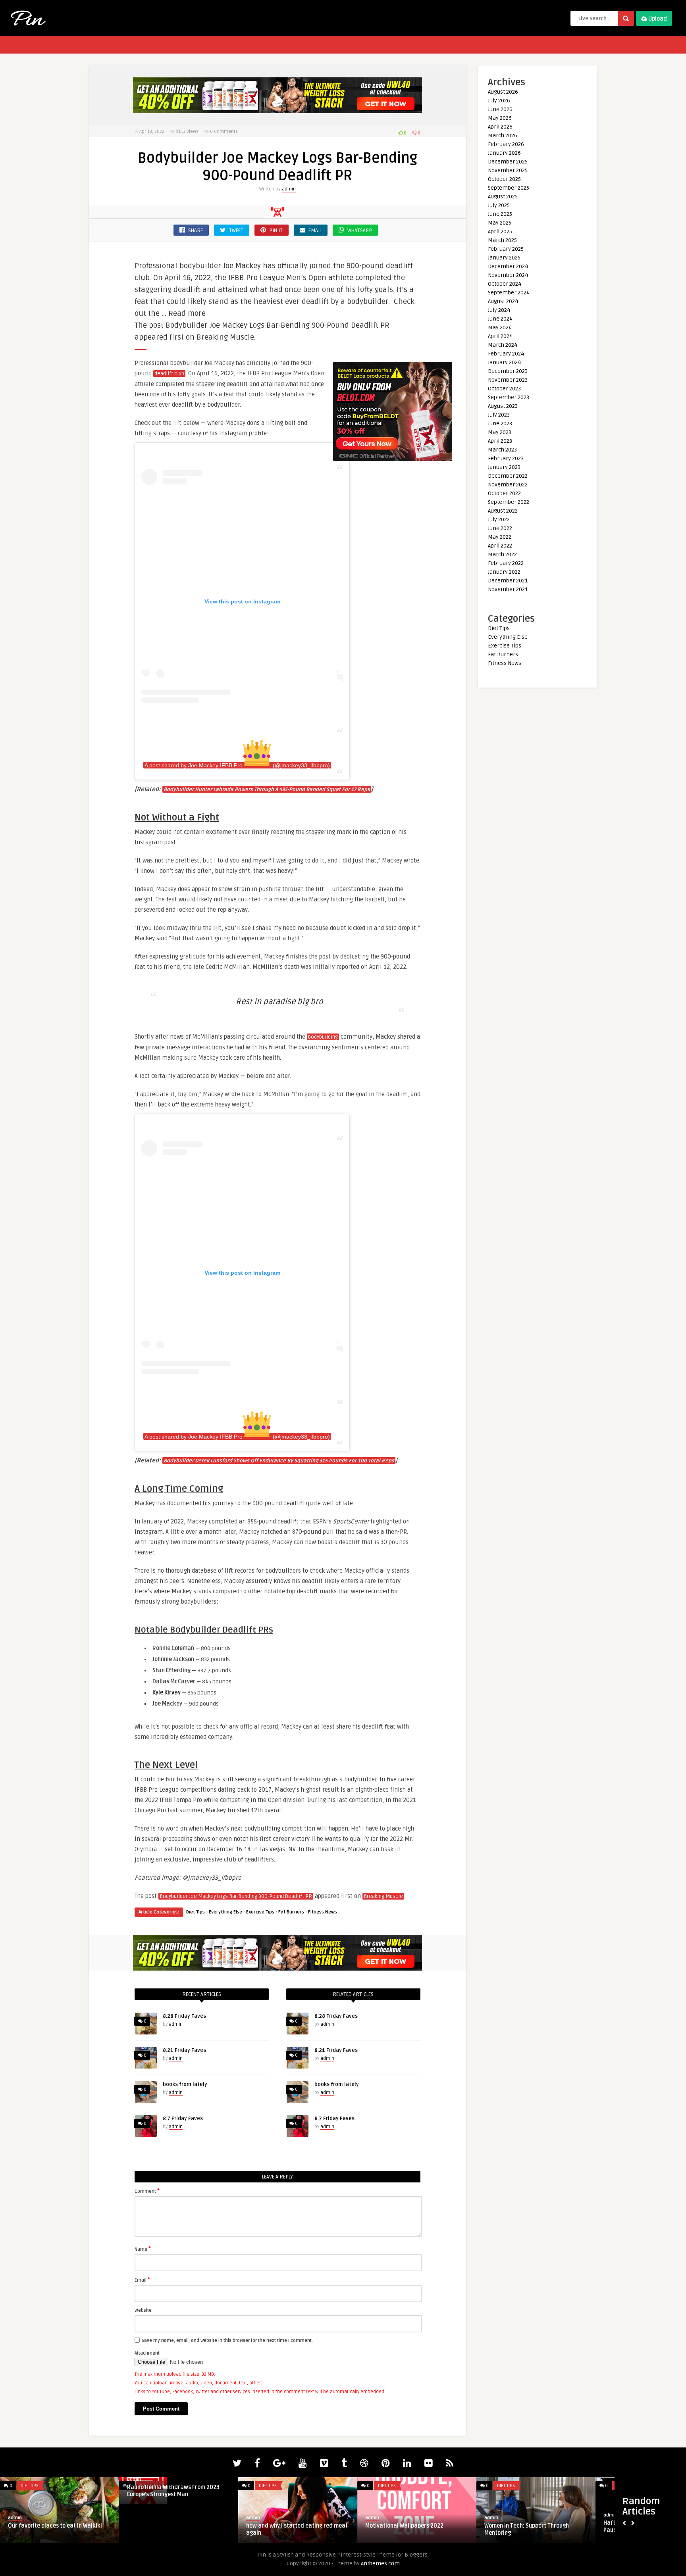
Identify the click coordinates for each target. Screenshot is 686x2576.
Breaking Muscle (383, 1896)
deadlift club (169, 374)
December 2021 (508, 581)
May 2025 (500, 223)
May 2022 (500, 537)
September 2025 (509, 188)
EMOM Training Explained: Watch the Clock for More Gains (412, 2529)
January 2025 (504, 258)
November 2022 (508, 485)
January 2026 (504, 153)
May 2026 (500, 118)
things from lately (269, 2526)
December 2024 (508, 266)
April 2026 (500, 127)
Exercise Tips (260, 1912)
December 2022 (508, 476)
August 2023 (503, 406)
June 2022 (500, 528)
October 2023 (504, 389)
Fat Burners (291, 1912)
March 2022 (502, 554)
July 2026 (499, 101)
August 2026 (503, 92)
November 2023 (508, 380)
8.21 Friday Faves (184, 2050)
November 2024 (508, 275)
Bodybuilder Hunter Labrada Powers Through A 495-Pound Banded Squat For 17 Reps (267, 790)
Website (143, 2310)
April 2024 (500, 336)
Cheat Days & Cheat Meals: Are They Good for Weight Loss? (531, 2529)
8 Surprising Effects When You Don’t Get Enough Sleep (178, 2529)
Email (142, 2280)
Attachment (147, 2353)
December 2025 (508, 162)
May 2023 (500, 432)
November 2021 (508, 589)
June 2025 (500, 214)
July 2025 (499, 205)
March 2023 (502, 450)
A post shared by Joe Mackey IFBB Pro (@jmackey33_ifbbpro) (237, 765)
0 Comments (224, 132)
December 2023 (508, 371)
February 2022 (506, 563)
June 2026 (500, 109)
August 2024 (503, 301)
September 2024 (509, 293)
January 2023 (504, 467)
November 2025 (508, 170)
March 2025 (502, 240)
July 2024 (499, 310)
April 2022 (500, 546)
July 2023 (499, 415)
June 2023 (500, 424)
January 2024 (504, 362)
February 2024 (506, 354)
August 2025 (503, 197)
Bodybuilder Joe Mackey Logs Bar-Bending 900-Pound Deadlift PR (236, 1896)
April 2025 (500, 231)
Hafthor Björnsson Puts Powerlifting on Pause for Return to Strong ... (59, 2527)
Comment (147, 2191)
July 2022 (499, 520)
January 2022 (504, 572)
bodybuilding (323, 1037)
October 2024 (505, 284)
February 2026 (506, 144)
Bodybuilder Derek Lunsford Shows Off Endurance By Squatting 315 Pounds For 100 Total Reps (279, 1461)
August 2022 (503, 511)
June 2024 (500, 319)
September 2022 (509, 502)
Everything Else (225, 1912)
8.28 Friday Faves (184, 2016)
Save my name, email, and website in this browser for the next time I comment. (227, 2341)
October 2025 (504, 179)
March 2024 (503, 345)
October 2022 (504, 493)
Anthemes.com (380, 2564)
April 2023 (500, 441)
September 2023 (509, 397)
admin (289, 189)
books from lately (185, 2084)
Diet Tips (196, 1912)
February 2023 (506, 458)
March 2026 (503, 135)
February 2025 (506, 249)
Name (143, 2249)
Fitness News (323, 1912)
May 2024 (500, 328)
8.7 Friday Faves (183, 2119)
